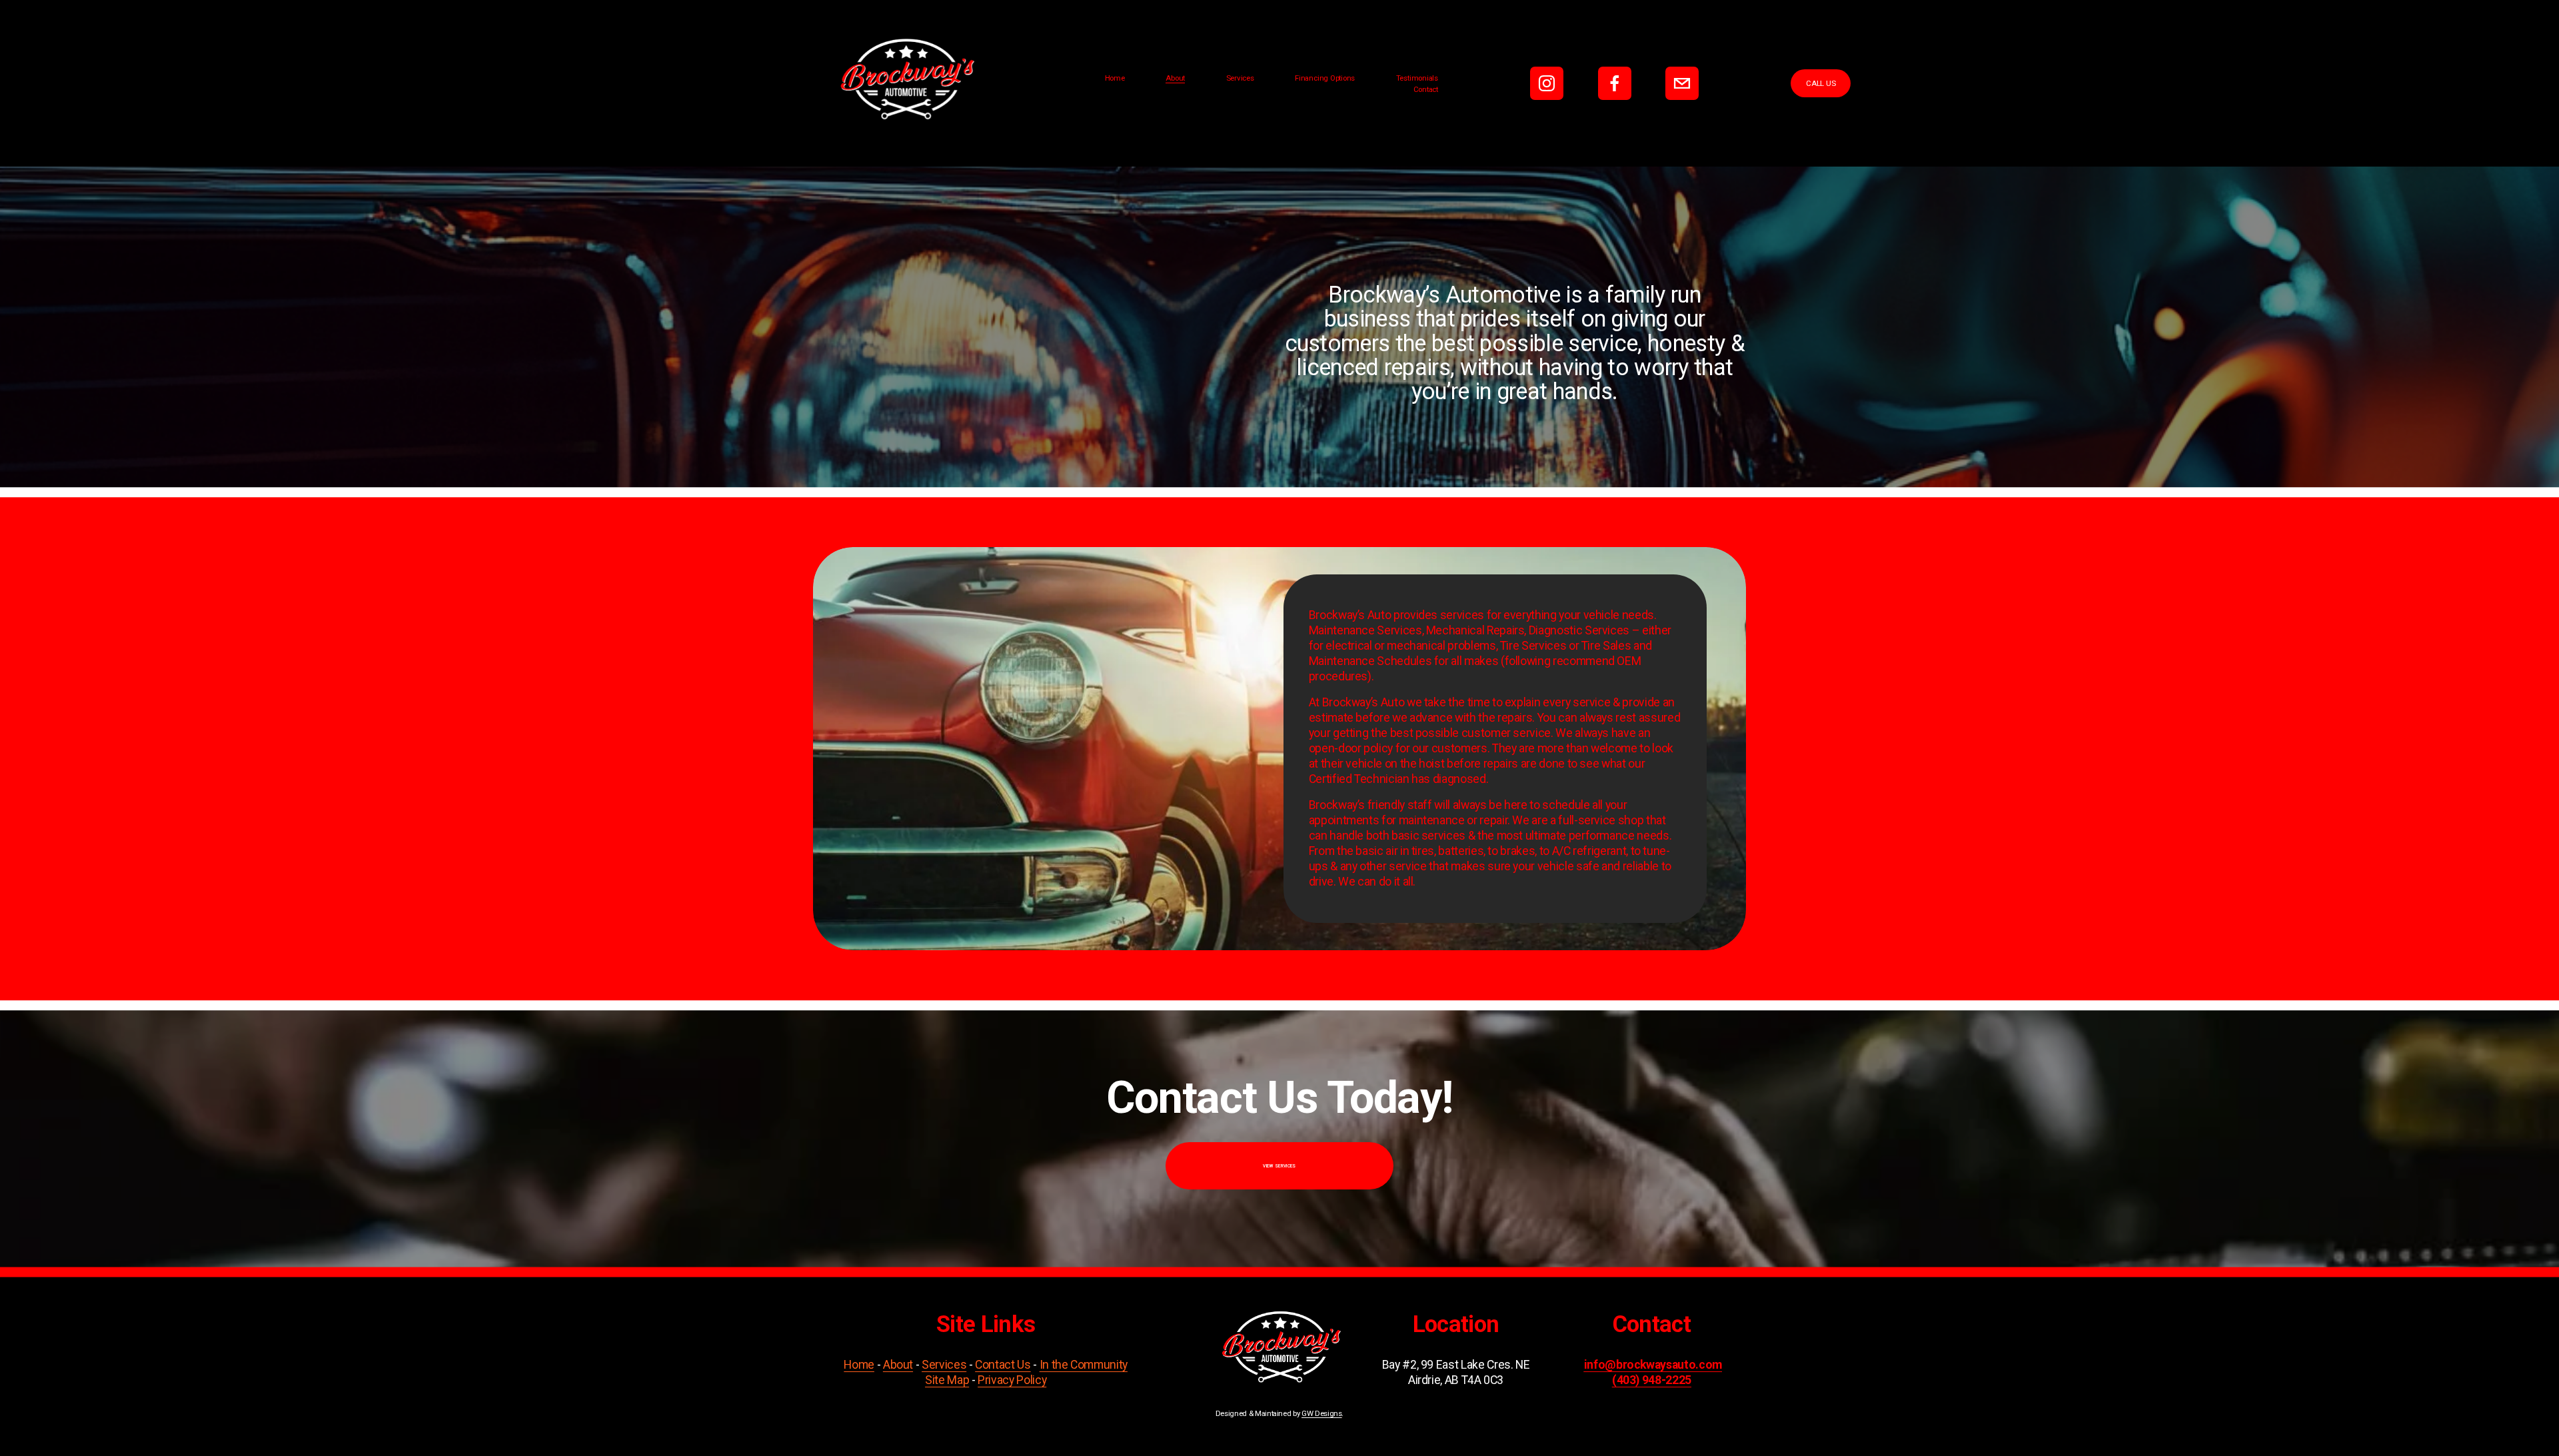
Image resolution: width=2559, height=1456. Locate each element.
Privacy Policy (1012, 1380)
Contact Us (1003, 1365)
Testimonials (1417, 78)
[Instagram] (1547, 83)
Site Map (947, 1380)
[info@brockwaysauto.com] (1682, 83)
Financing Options (1325, 78)
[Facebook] (1615, 83)
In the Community (1084, 1365)
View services (1279, 1166)
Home (1115, 78)
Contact (1426, 89)
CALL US (1821, 83)
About (1175, 78)
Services (1240, 78)
